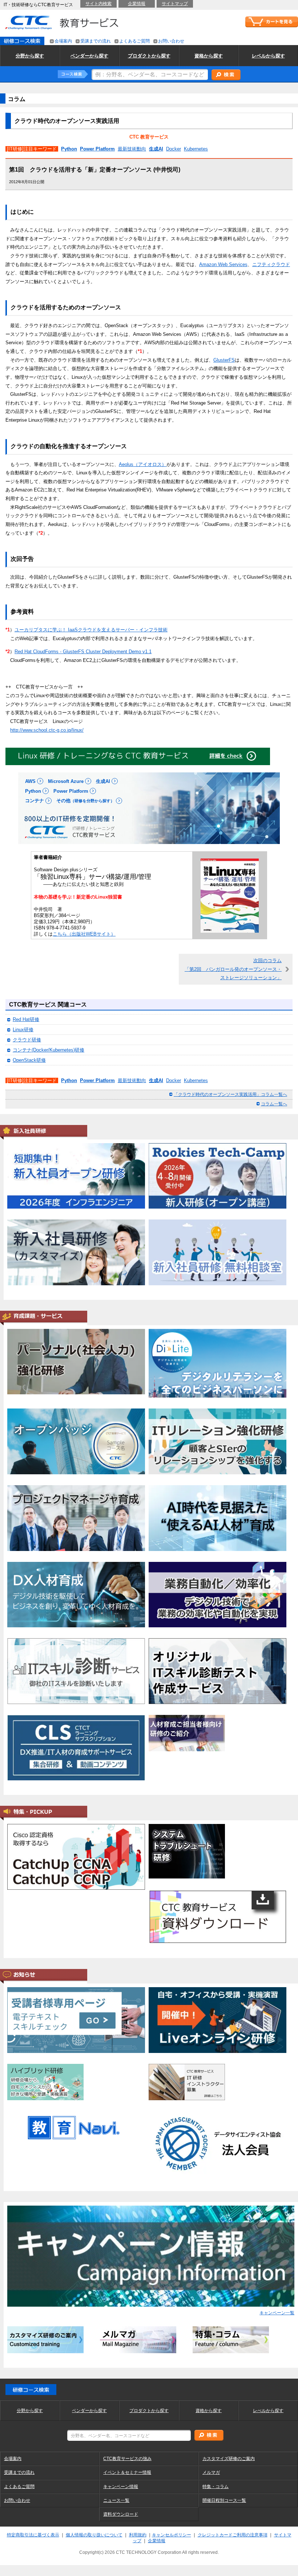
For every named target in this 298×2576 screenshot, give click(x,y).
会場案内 (63, 41)
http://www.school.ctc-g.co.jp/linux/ (47, 730)
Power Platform (97, 149)
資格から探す (209, 2411)
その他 (85, 801)
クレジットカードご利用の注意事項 (233, 2535)
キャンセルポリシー (172, 2535)
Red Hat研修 (26, 1019)
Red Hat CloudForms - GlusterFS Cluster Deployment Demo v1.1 (83, 652)
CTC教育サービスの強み (127, 2459)
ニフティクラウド (271, 264)
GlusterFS (224, 360)
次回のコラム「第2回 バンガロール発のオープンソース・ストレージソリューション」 (233, 969)
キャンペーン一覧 (277, 2313)
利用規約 (138, 2535)
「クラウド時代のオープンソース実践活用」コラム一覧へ (230, 1094)
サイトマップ (175, 4)
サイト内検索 (98, 4)
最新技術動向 (132, 149)
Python (69, 149)
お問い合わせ (171, 41)
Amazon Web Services (223, 264)
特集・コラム (216, 2487)
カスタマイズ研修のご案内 (229, 2459)
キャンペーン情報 (121, 2487)
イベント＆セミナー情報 (127, 2472)
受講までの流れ (96, 41)
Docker (174, 149)
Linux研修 (23, 1030)
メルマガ (211, 2472)
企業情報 (137, 4)
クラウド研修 (27, 1040)
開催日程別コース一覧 (224, 2500)
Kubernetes (196, 149)
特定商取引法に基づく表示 (33, 2535)
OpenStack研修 (29, 1060)
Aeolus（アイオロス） (143, 464)
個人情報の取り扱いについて (94, 2535)
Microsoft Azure (66, 781)
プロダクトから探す (149, 2411)
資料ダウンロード (121, 2514)
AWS (30, 781)
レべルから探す (268, 2411)
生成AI (156, 149)
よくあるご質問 (134, 41)
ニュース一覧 (116, 2500)
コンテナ (35, 801)
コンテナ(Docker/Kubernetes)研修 (49, 1050)
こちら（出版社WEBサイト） (84, 934)
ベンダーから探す (89, 2411)
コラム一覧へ (274, 1104)
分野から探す (30, 2411)
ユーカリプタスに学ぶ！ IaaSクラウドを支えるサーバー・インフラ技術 (91, 630)
